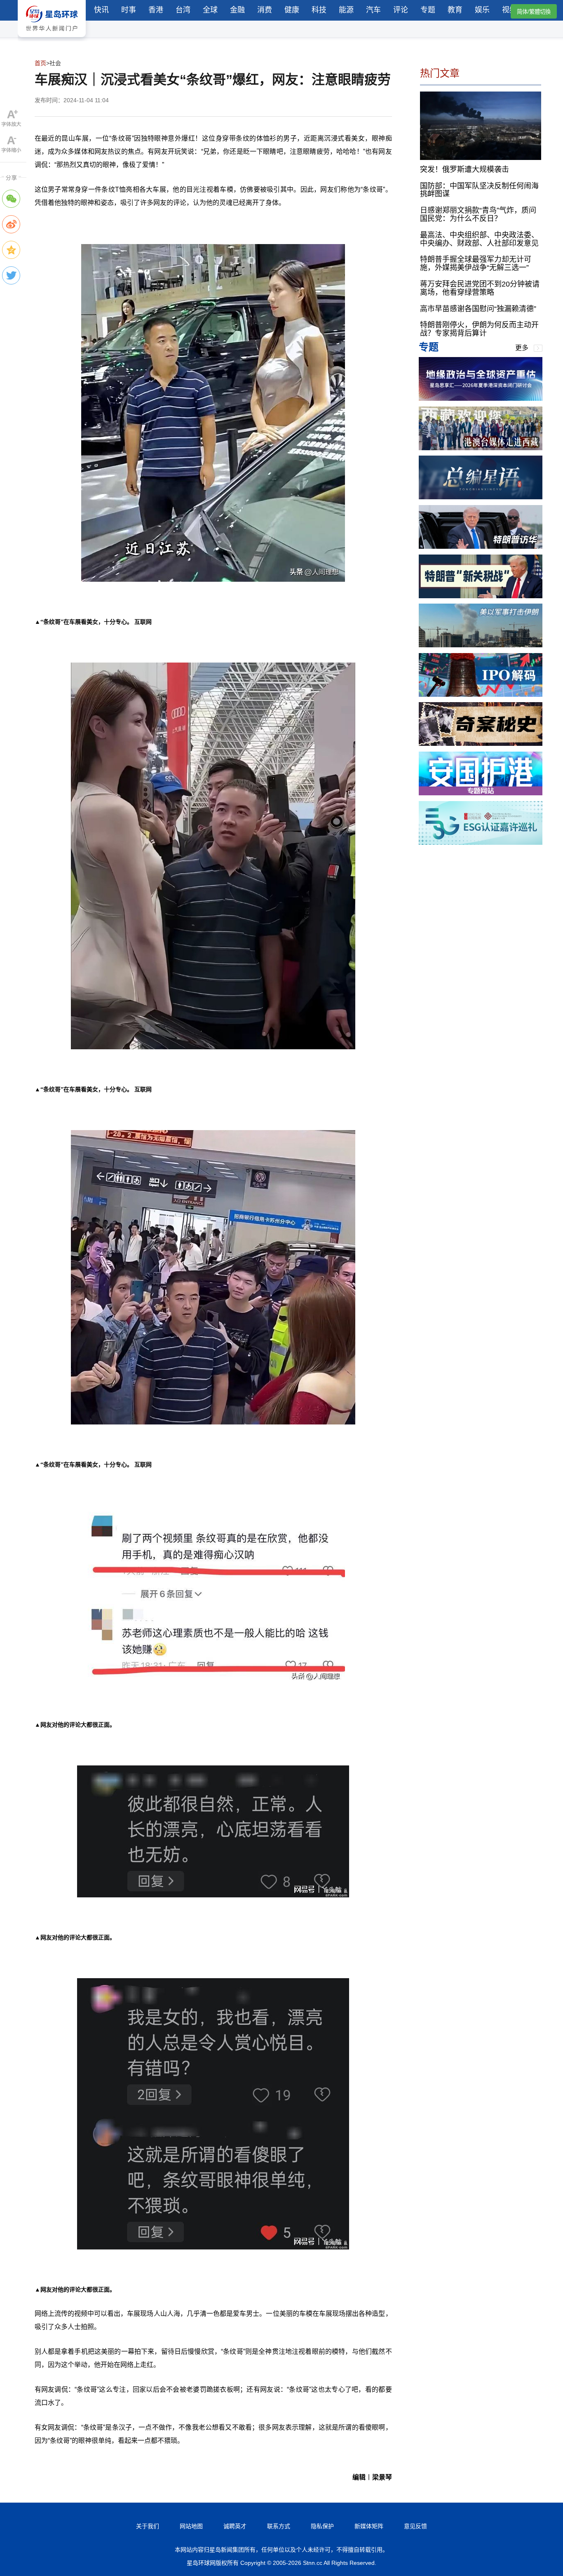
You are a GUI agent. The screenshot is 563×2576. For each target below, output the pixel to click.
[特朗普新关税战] (481, 596)
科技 (319, 10)
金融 (237, 10)
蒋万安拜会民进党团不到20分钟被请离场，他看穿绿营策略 (480, 288)
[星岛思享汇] (481, 398)
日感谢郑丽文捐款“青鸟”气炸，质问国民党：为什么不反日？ (478, 214)
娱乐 (482, 10)
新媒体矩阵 (369, 2526)
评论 (401, 10)
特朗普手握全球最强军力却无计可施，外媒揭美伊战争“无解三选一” (476, 263)
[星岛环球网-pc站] (52, 39)
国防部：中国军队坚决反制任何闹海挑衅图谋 (479, 190)
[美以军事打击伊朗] (481, 645)
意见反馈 (415, 2526)
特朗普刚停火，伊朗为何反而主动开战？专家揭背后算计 (479, 329)
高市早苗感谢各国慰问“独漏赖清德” (478, 308)
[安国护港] (481, 793)
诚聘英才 (235, 2526)
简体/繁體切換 (534, 12)
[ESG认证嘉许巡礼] (481, 843)
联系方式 (279, 2526)
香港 (156, 10)
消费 (265, 10)
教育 (455, 10)
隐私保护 (322, 2526)
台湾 (183, 10)
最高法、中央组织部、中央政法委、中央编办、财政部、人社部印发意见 (479, 239)
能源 (346, 10)
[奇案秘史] (481, 744)
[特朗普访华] (481, 546)
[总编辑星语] (481, 497)
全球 (210, 10)
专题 (428, 10)
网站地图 (191, 2526)
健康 (292, 10)
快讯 (101, 10)
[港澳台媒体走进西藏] (481, 448)
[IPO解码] (481, 695)
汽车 (373, 10)
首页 (40, 63)
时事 (129, 10)
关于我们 (148, 2526)
